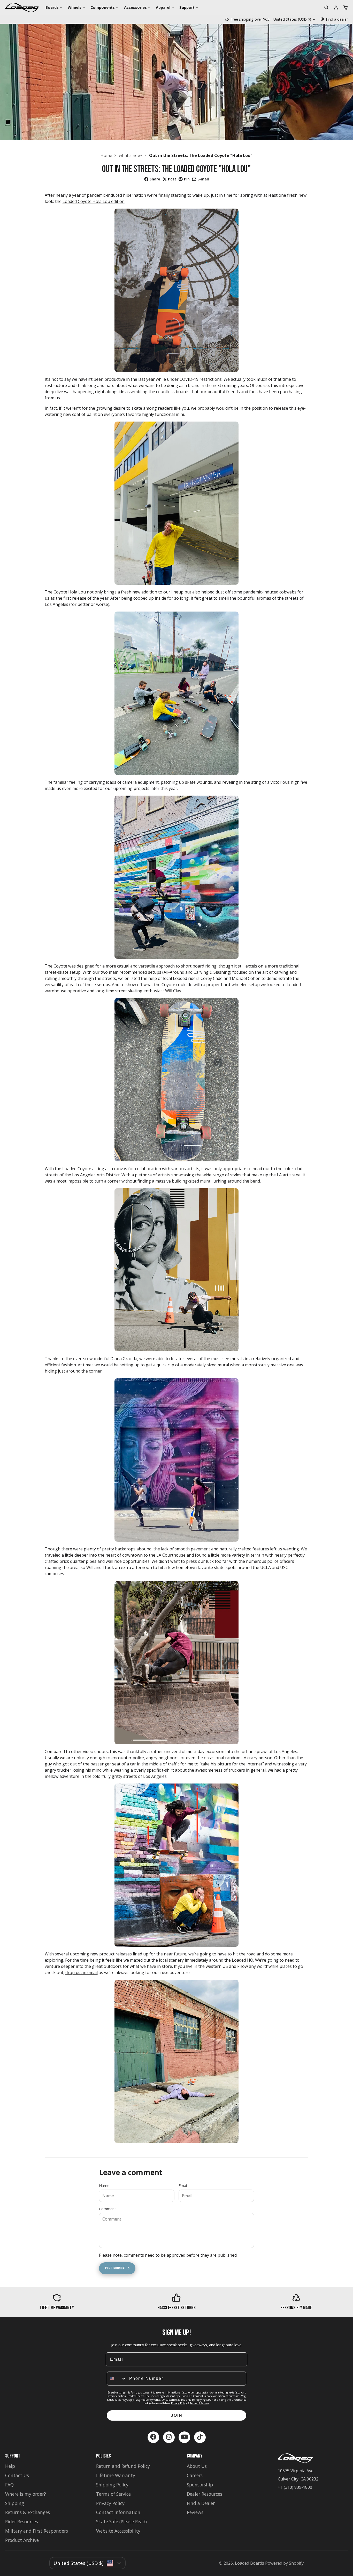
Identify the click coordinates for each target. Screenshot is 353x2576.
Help (10, 2466)
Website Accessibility (118, 2531)
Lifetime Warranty (116, 2475)
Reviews (195, 2512)
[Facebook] (153, 2437)
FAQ (9, 2485)
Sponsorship (200, 2485)
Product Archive (22, 2540)
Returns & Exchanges (28, 2512)
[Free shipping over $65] (247, 19)
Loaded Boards (250, 2563)
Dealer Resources (205, 2494)
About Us (197, 2466)
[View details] (57, 2302)
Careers (195, 2475)
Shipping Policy (112, 2485)
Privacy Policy (179, 2403)
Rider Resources (22, 2522)
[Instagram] (169, 2437)
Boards (52, 7)
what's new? (131, 155)
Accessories (135, 7)
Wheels (75, 7)
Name (104, 2186)
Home (106, 155)
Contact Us (17, 2475)
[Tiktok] (200, 2437)
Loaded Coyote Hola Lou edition (94, 201)
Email (183, 2186)
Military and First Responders (37, 2531)
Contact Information (118, 2512)
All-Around (174, 972)
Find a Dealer (201, 2503)
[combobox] (117, 2379)
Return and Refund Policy (123, 2466)
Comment (108, 2209)
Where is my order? (26, 2494)
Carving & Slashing (212, 972)
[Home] (22, 7)
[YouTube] (184, 2437)
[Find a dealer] (334, 19)
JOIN (177, 2415)
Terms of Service (199, 2403)
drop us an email (82, 1972)
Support (187, 7)
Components (103, 7)
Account (336, 7)
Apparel (163, 7)
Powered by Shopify (284, 2563)
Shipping (15, 2503)
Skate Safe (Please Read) (121, 2522)
